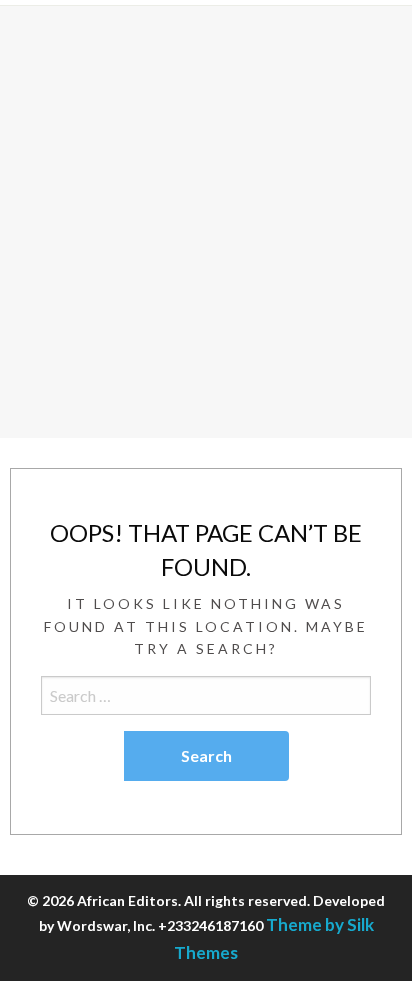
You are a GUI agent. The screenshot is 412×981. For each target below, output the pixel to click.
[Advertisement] (206, 222)
